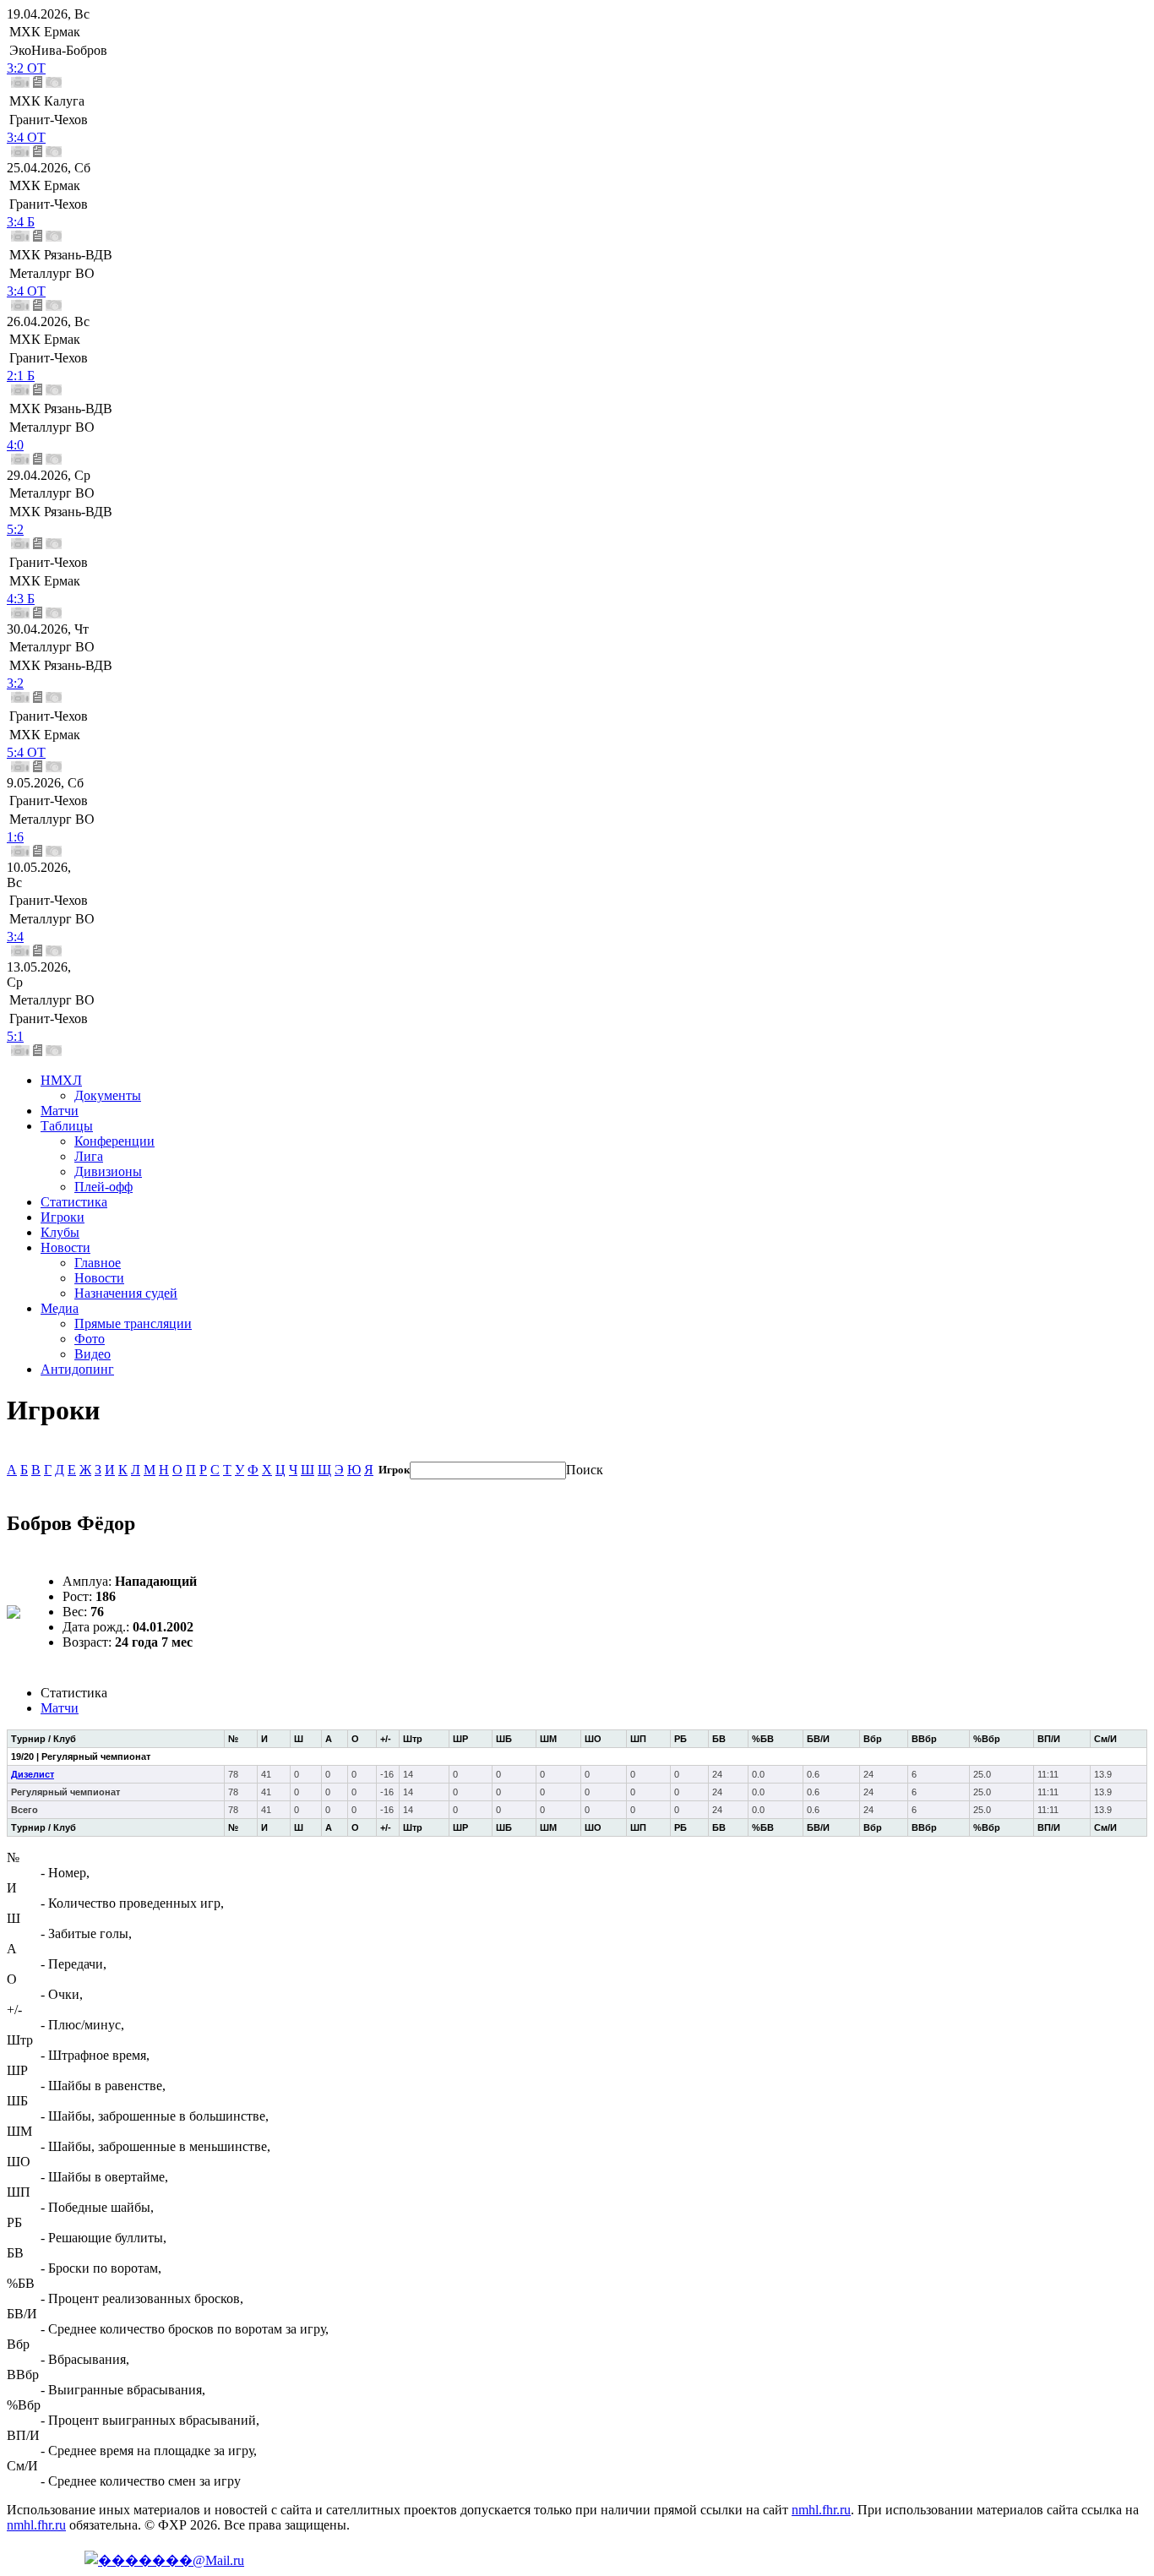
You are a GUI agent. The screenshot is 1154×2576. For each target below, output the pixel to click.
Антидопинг (77, 1369)
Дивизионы (108, 1171)
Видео (93, 1354)
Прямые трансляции (133, 1323)
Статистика (74, 1202)
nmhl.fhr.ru (821, 2510)
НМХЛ (61, 1080)
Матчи (60, 1111)
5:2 (15, 529)
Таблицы (67, 1126)
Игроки (63, 1217)
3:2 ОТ (26, 68)
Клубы (60, 1232)
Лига (89, 1156)
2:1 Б (21, 376)
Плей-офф (103, 1187)
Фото (90, 1339)
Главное (98, 1263)
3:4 (15, 937)
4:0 (15, 445)
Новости (65, 1247)
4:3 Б (21, 599)
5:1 (15, 1036)
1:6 (15, 837)
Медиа (60, 1308)
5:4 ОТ (26, 752)
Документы (108, 1095)
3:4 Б (21, 222)
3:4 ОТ (26, 137)
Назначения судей (126, 1293)
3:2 (15, 683)
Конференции (114, 1141)
